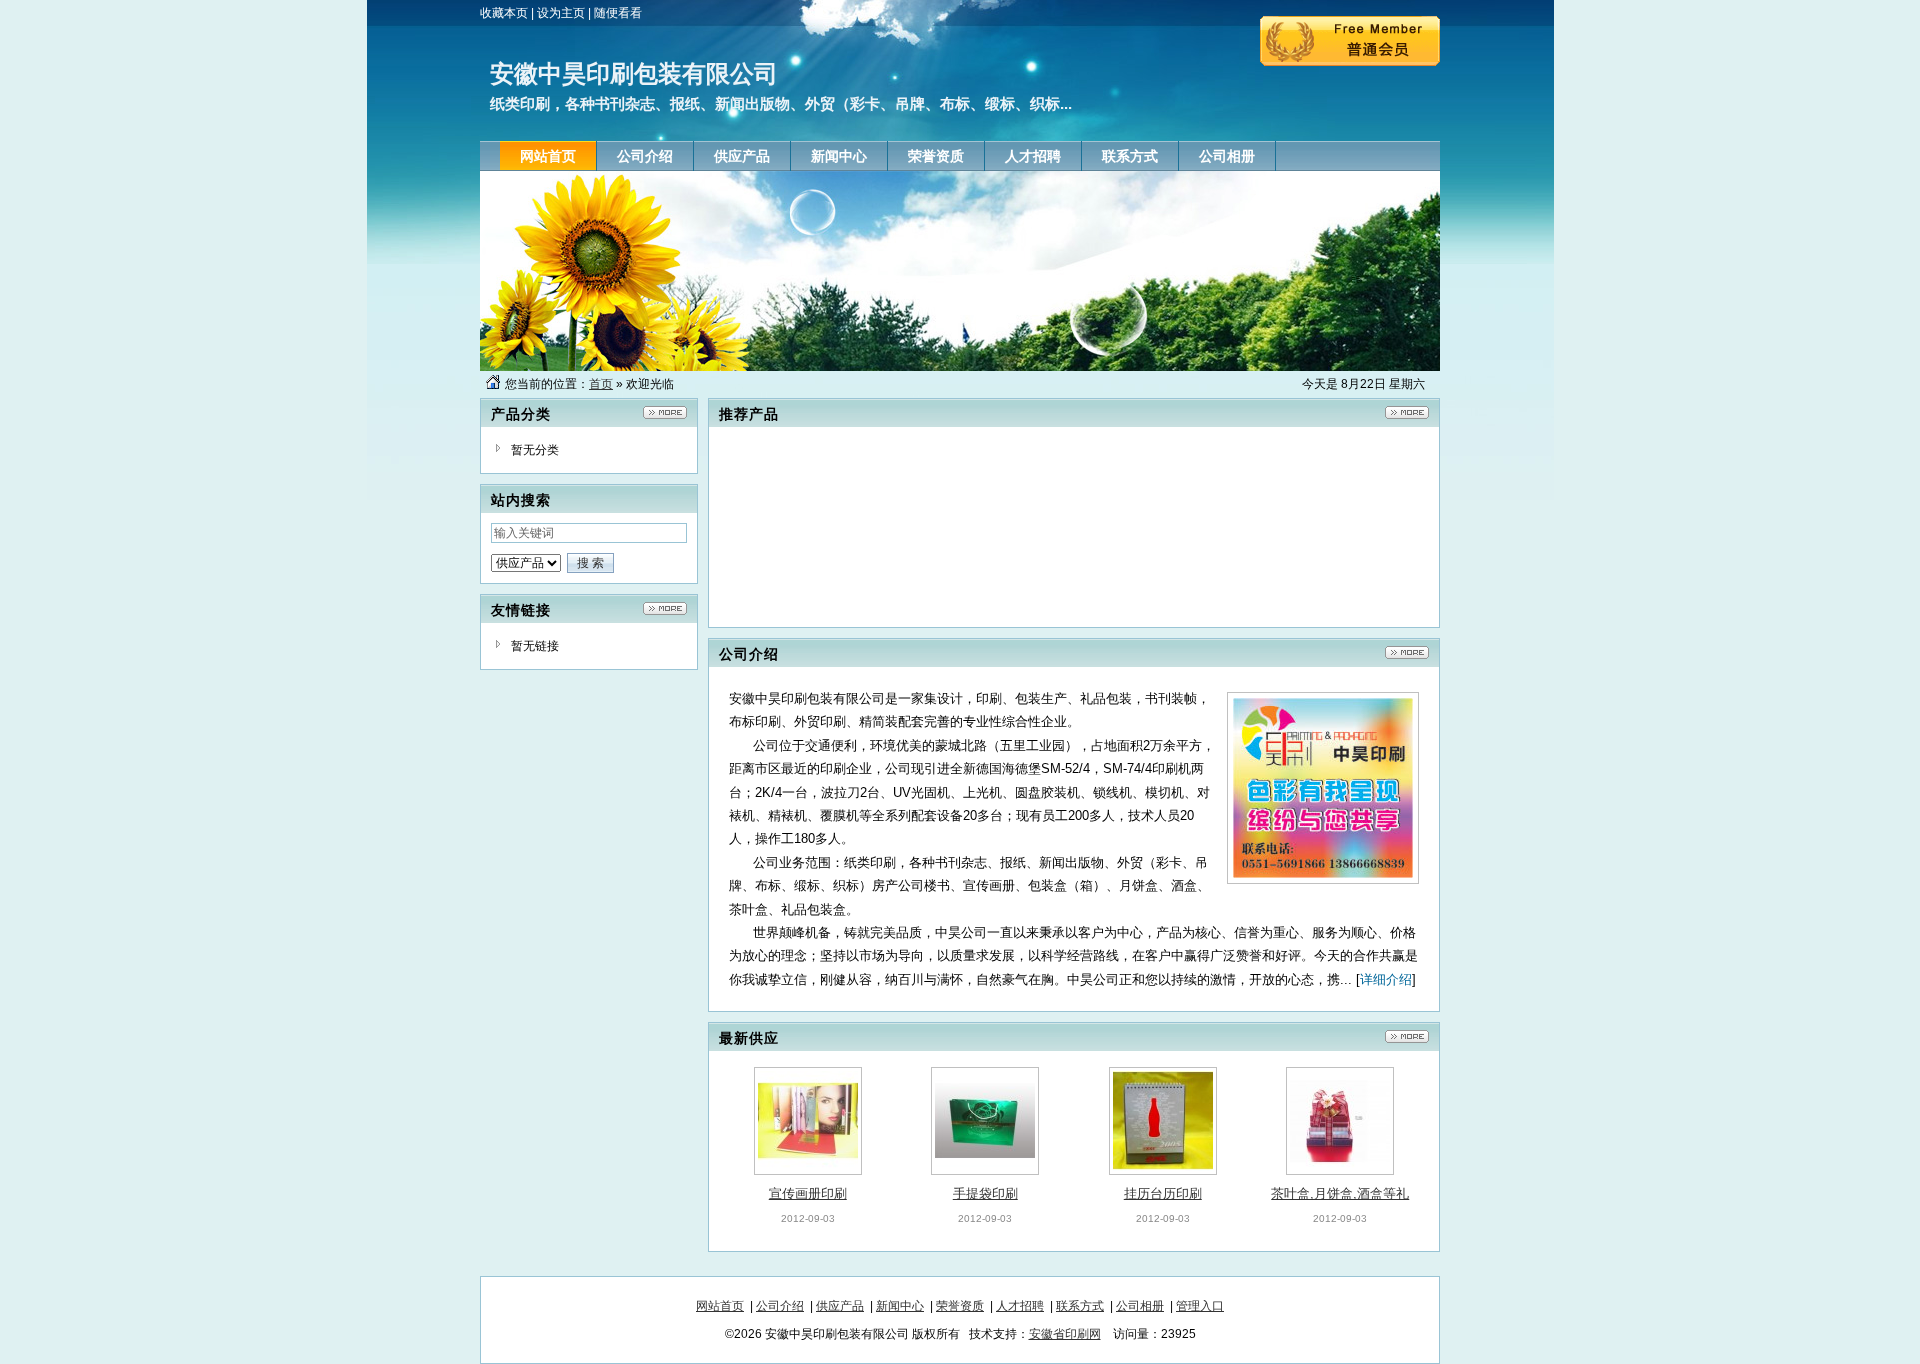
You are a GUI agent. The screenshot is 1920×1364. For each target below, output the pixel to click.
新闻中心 (900, 1306)
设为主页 (561, 13)
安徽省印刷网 (1065, 1334)
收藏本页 (504, 13)
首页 (601, 384)
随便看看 (618, 13)
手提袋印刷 (985, 1193)
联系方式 (1080, 1306)
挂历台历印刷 (1163, 1193)
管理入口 (1200, 1306)
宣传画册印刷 (808, 1193)
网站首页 (720, 1306)
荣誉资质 (960, 1306)
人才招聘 (1020, 1306)
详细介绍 (1386, 979)
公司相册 (1140, 1306)
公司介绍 (780, 1306)
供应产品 (840, 1306)
